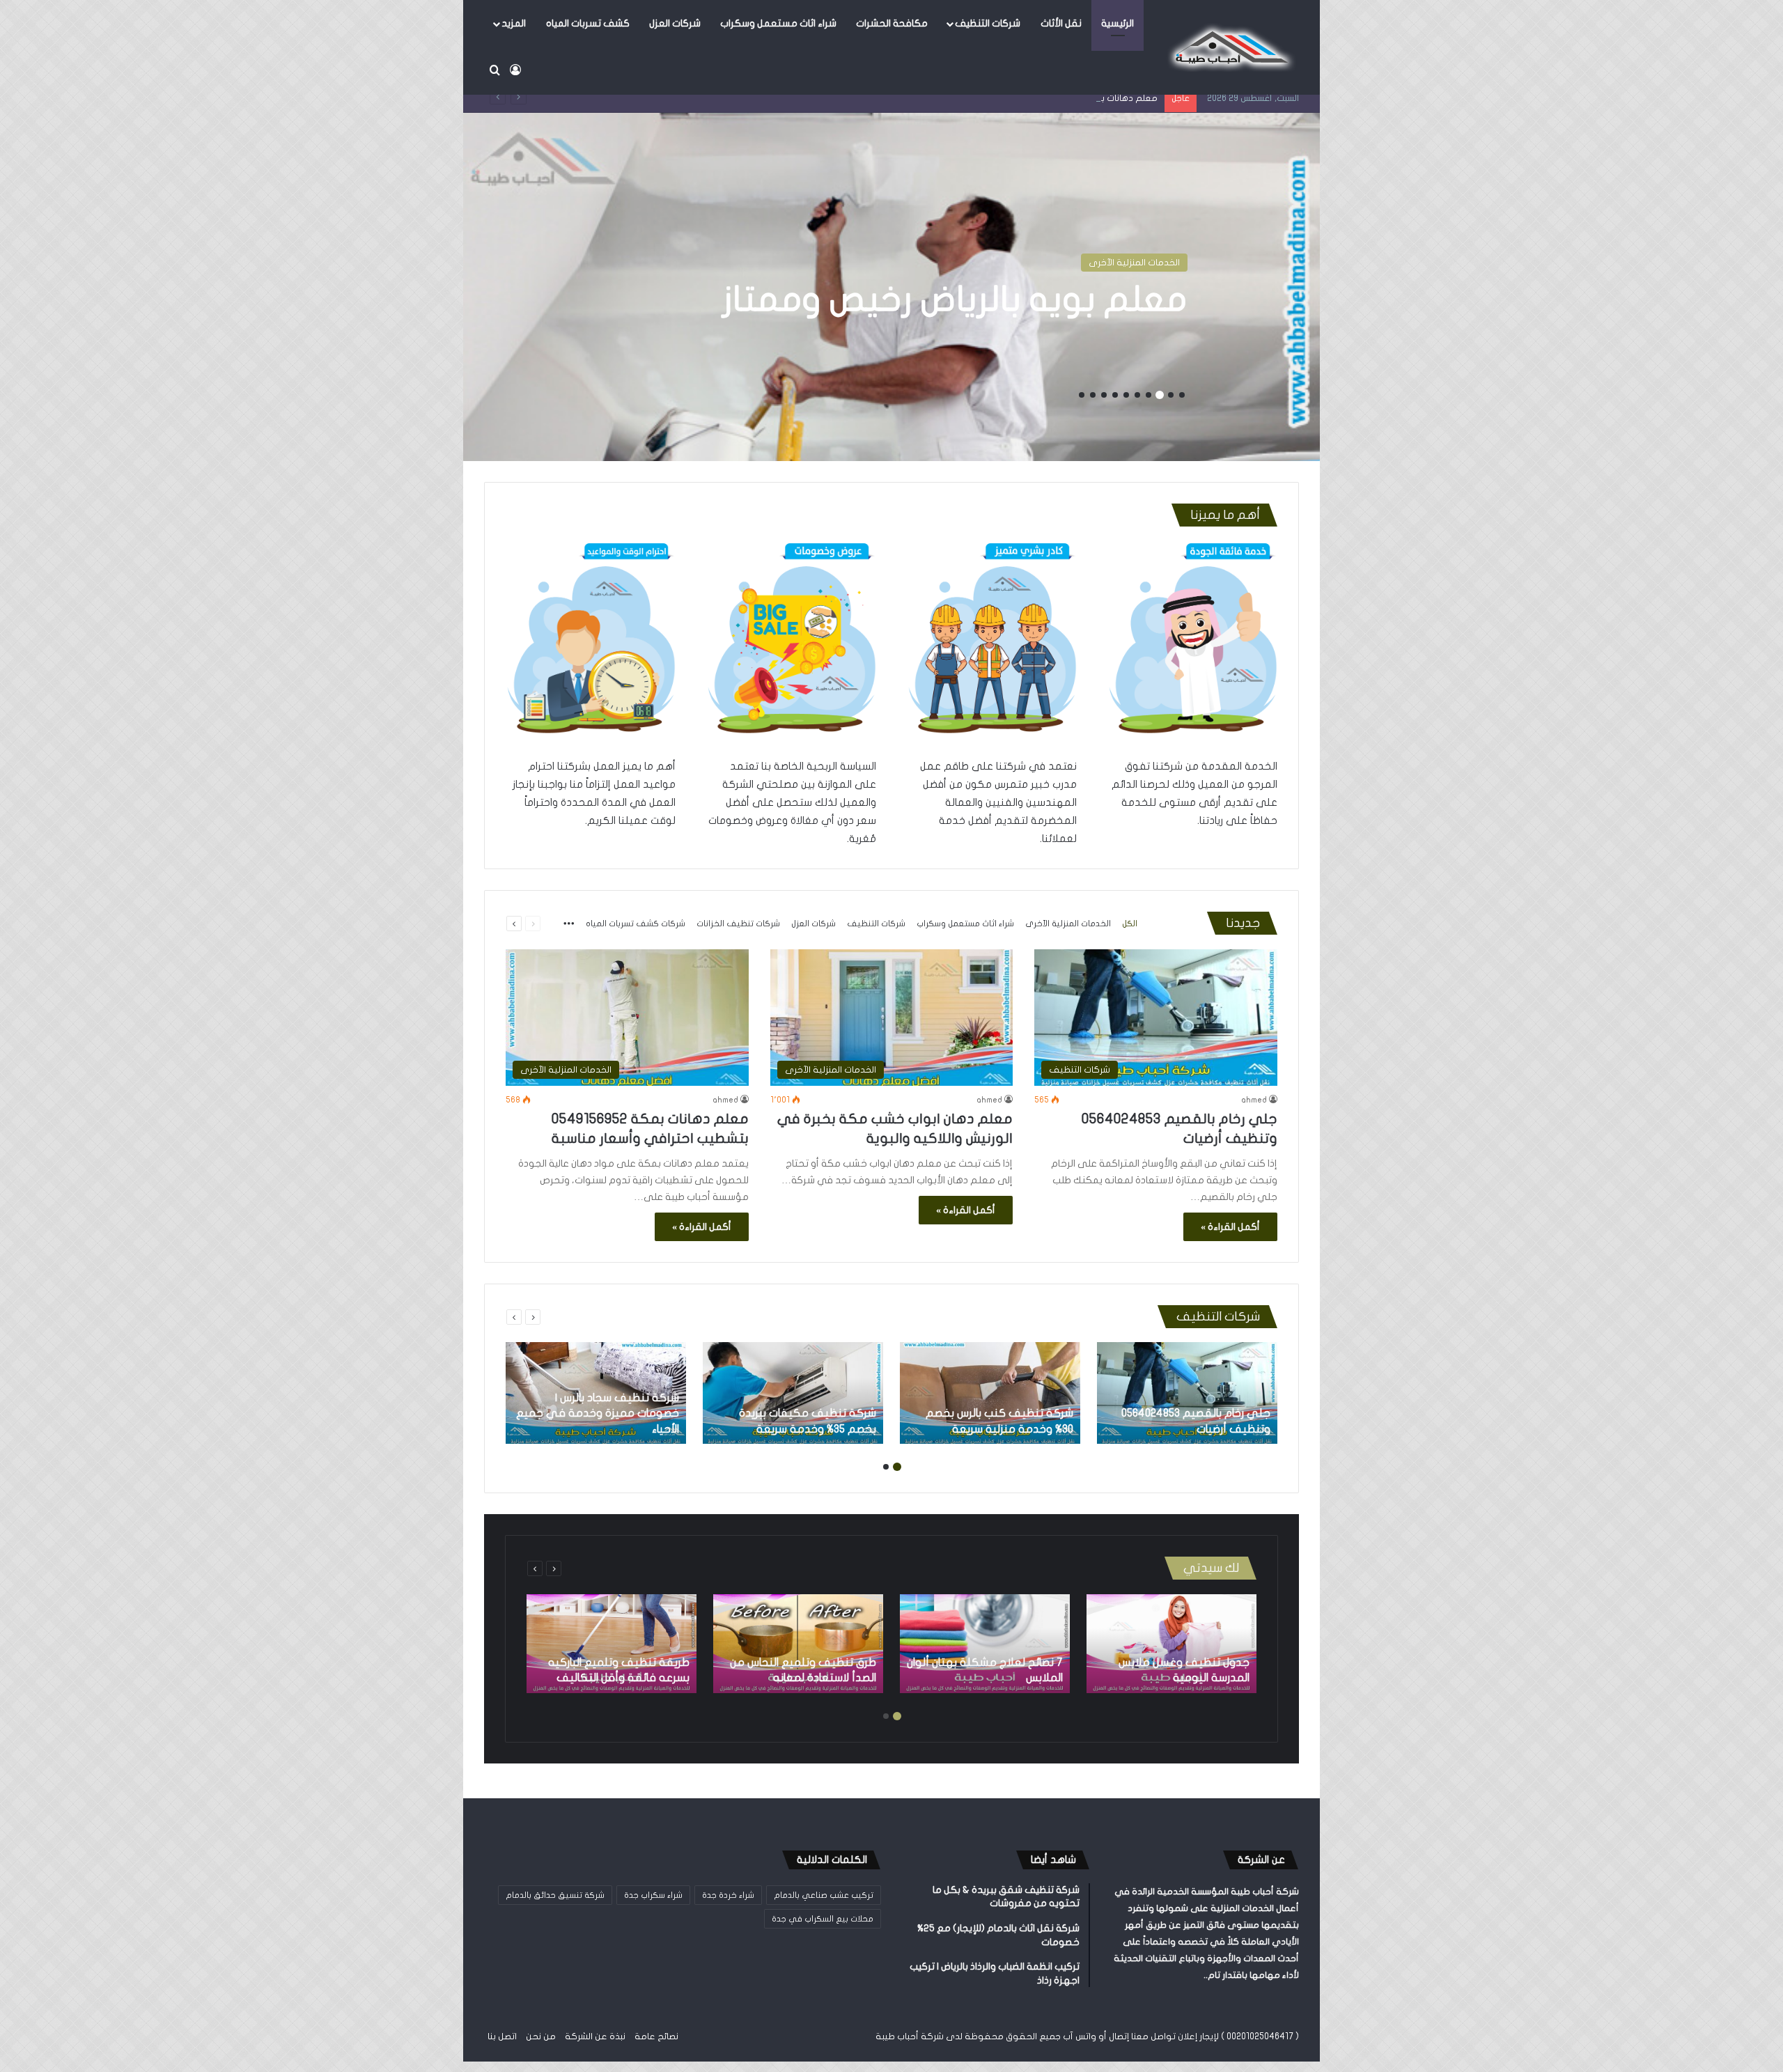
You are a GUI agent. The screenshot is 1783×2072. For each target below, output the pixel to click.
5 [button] (1137, 395)
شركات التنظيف (988, 23)
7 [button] (1115, 395)
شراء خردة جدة (728, 1895)
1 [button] (1182, 395)
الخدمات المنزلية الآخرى (1134, 263)
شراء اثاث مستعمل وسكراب (778, 23)
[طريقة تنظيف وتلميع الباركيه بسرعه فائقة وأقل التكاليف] (612, 1644)
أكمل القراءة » (1230, 1227)
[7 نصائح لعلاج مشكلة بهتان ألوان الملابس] (985, 1644)
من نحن (541, 2036)
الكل (1130, 924)
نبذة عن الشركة (595, 2036)
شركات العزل (675, 23)
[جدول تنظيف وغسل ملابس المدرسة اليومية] (1171, 1644)
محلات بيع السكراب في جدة (823, 1919)
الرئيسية (1118, 23)
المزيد (514, 23)
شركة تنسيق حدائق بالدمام (555, 1895)
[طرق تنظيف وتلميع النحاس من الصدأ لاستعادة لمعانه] (798, 1644)
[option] (891, 287)
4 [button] (1149, 395)
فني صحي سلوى (1052, 299)
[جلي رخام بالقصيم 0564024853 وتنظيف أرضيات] (1187, 1393)
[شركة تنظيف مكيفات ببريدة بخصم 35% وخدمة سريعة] (793, 1393)
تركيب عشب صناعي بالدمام (824, 1895)
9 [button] (1093, 395)
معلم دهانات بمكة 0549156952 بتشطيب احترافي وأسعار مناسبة (1031, 98)
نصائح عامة (656, 2036)
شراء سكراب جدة (653, 1895)
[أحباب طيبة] (1229, 47)
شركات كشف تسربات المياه (636, 924)
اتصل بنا (502, 2036)
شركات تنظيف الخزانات (738, 924)
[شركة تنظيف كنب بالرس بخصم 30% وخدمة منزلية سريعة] (990, 1393)
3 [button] (1160, 395)
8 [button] (1104, 395)
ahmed (1254, 1100)
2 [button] (1171, 395)
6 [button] (1126, 395)
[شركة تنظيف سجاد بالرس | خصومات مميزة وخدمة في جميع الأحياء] (596, 1393)
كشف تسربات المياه (588, 23)
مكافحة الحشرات (892, 23)
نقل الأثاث (1061, 23)
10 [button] (1082, 395)
